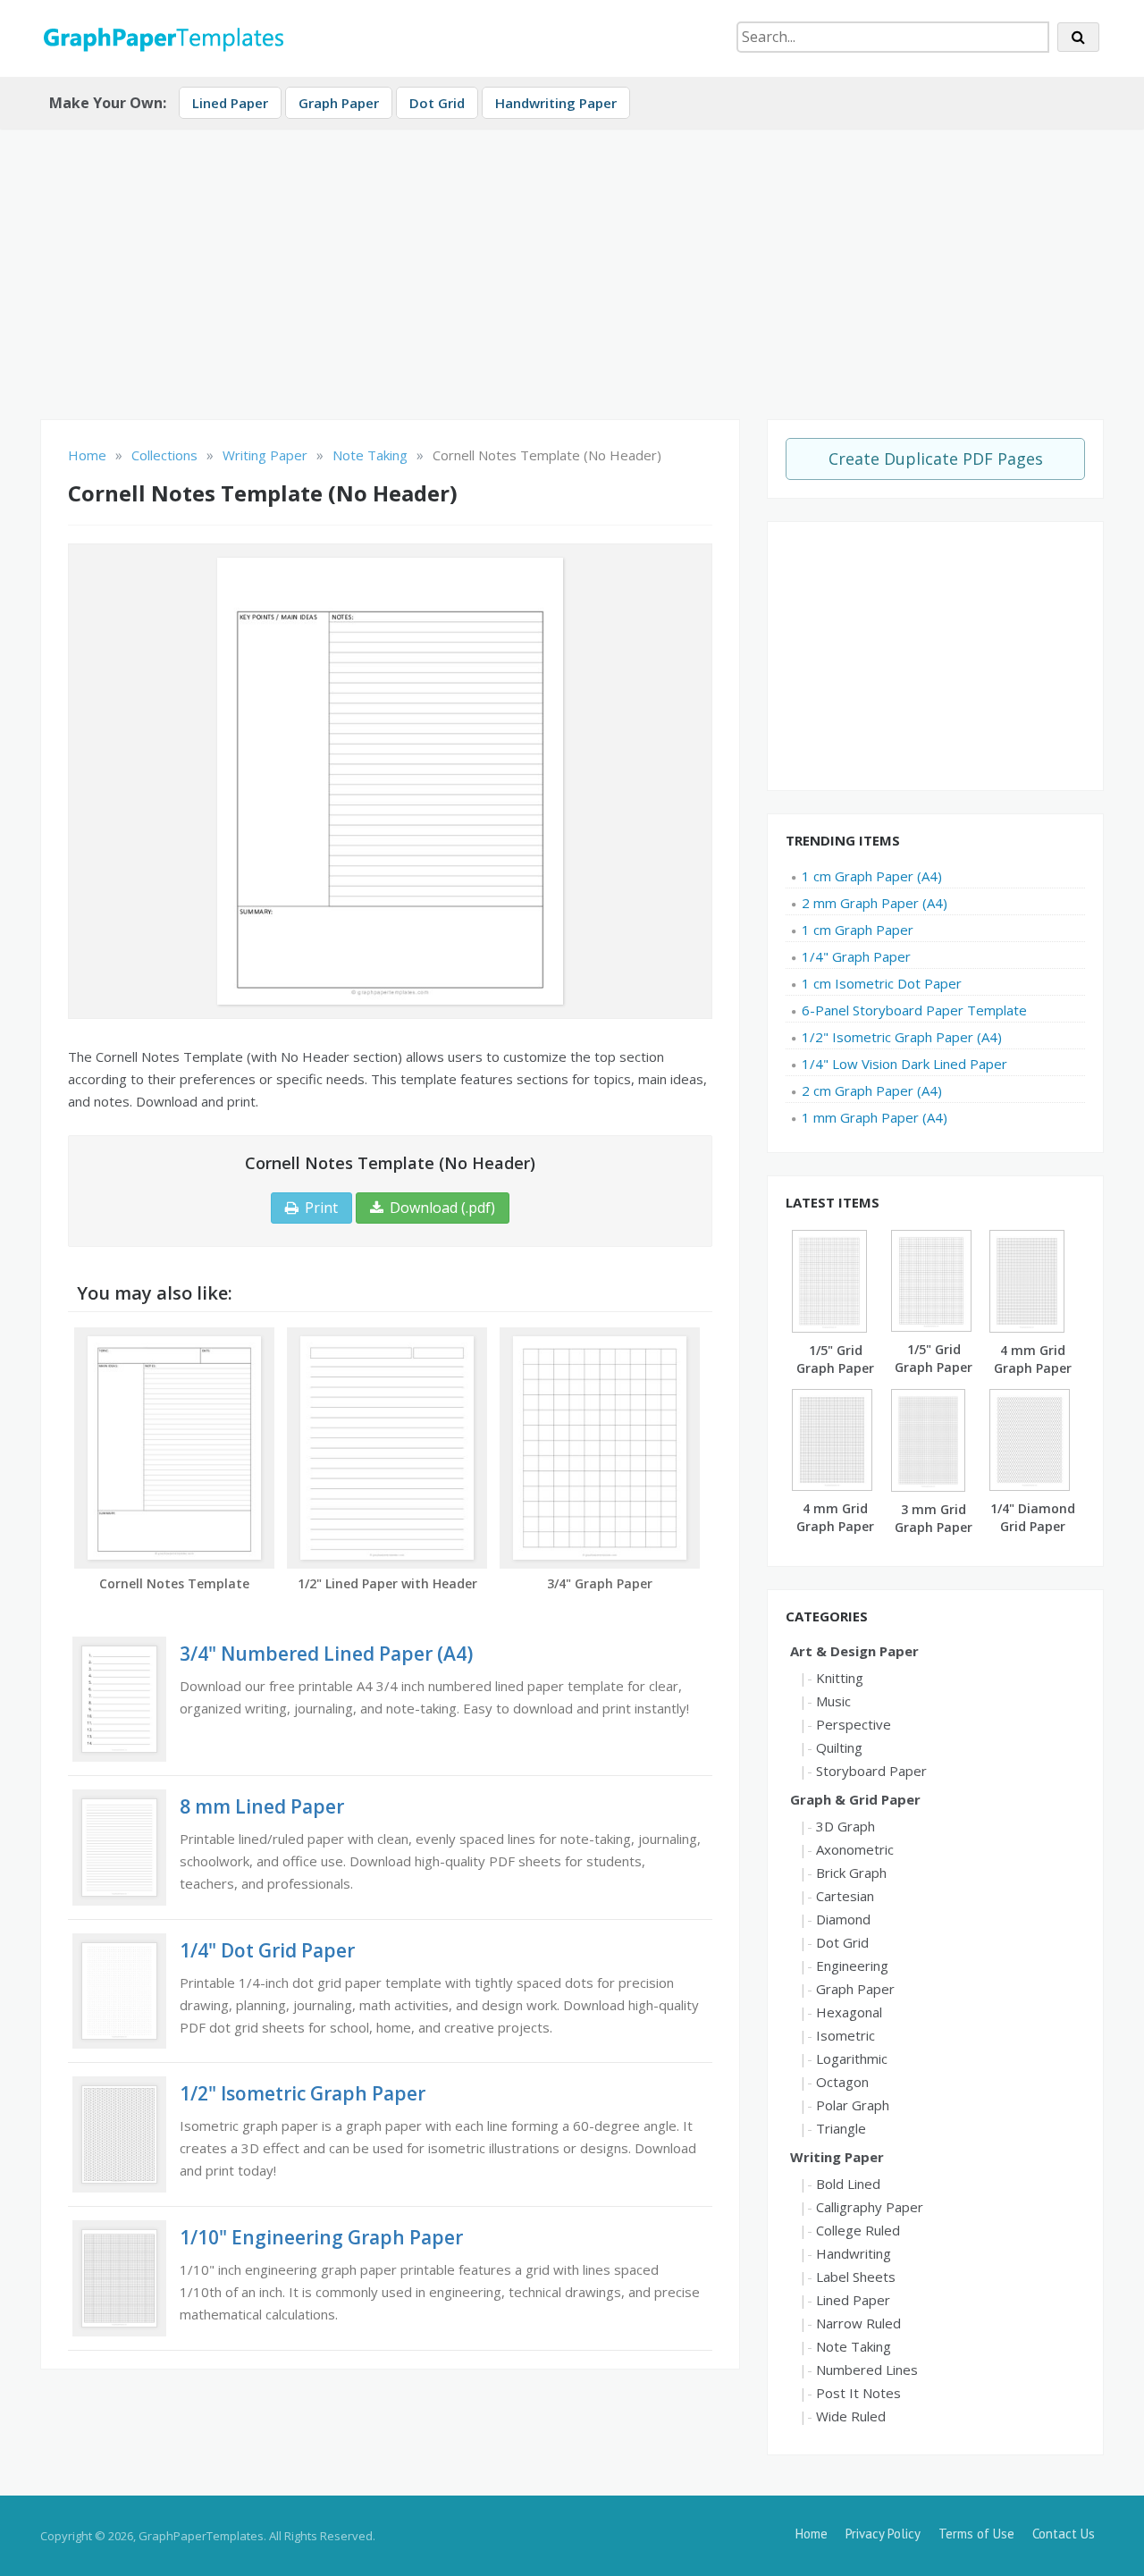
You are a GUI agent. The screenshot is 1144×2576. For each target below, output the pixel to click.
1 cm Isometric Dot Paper (882, 983)
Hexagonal (849, 2012)
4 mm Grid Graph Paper (835, 1517)
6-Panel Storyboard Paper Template (914, 1010)
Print (321, 1208)
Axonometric (855, 1849)
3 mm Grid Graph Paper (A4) (934, 1527)
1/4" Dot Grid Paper (267, 1950)
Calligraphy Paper (870, 2207)
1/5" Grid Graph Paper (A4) (835, 1368)
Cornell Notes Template (174, 1583)
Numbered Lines (867, 2370)
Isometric (845, 2035)
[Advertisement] (572, 267)
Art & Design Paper (854, 1651)
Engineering (852, 1966)
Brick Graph (851, 1873)
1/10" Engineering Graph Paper (321, 2237)
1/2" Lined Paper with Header (387, 1583)
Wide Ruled (851, 2416)
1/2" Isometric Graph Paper (303, 2093)
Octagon (842, 2082)
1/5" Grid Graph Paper (934, 1358)
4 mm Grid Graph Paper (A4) (1033, 1368)
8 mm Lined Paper (262, 1806)
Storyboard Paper (871, 1771)
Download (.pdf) (442, 1208)
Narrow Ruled (858, 2323)
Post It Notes (858, 2393)
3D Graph (845, 1826)
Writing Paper (837, 2157)
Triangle (841, 2128)
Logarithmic (852, 2058)
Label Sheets (856, 2277)
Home (812, 2534)
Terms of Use (976, 2534)
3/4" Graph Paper (600, 1583)
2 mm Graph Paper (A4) (875, 903)
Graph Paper (339, 103)
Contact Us (1064, 2534)
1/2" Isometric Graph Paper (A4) (902, 1037)
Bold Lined (848, 2184)
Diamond (843, 1919)
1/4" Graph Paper (856, 956)
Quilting (839, 1747)
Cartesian (845, 1896)
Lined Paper (230, 103)
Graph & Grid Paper (855, 1799)
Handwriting (854, 2253)
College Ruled (858, 2230)
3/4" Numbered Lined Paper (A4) (326, 1654)
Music (833, 1701)
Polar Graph (853, 2105)
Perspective (854, 1724)
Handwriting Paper (556, 103)
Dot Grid (437, 103)
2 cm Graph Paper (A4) (872, 1090)
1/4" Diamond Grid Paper (1033, 1517)
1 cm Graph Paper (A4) (872, 876)
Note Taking (854, 2346)
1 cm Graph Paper (858, 930)
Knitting (840, 1678)
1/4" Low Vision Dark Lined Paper (904, 1064)
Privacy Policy (883, 2534)
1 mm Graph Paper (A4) (875, 1117)
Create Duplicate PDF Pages (936, 459)
